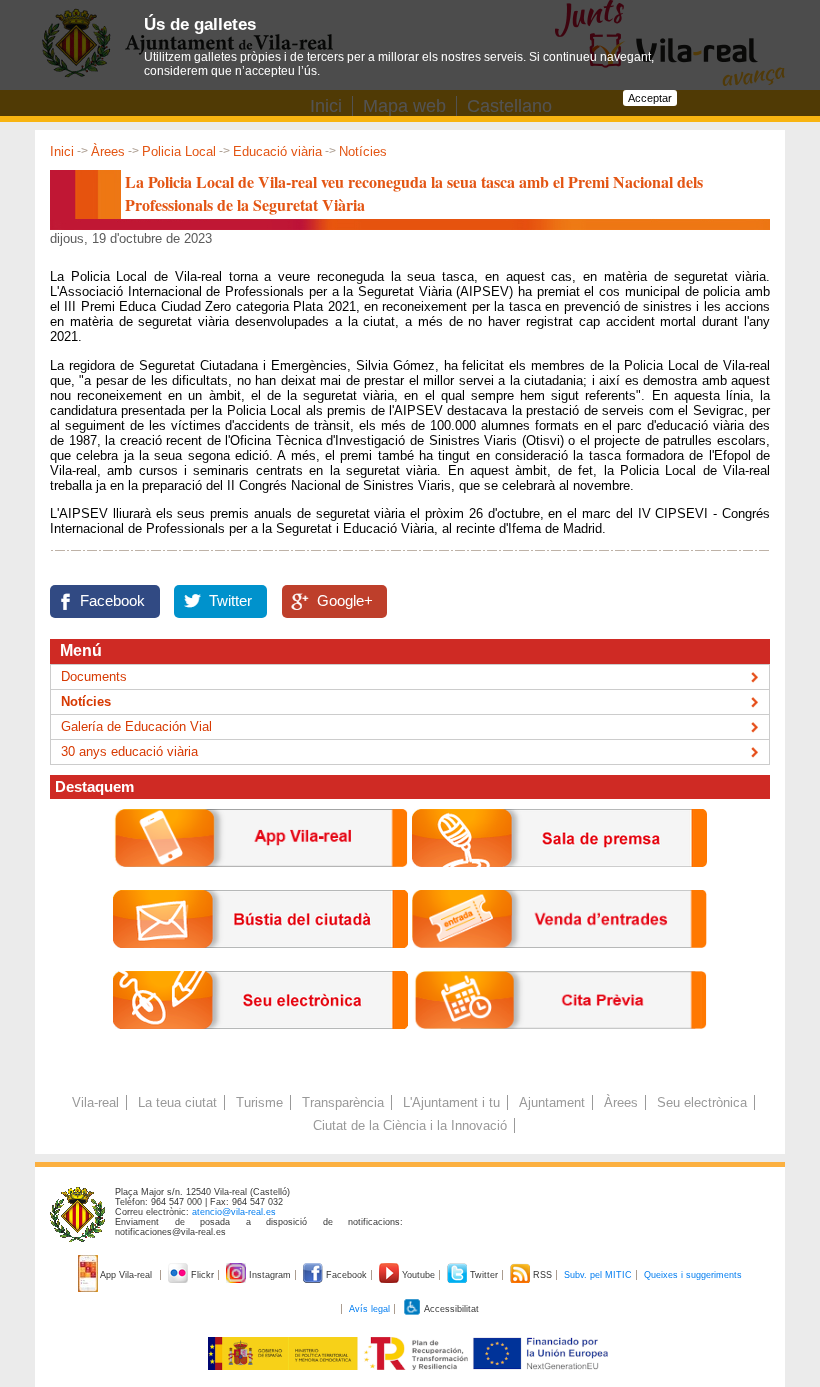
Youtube (418, 1275)
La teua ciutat (177, 1102)
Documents (94, 676)
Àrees (108, 151)
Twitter (230, 601)
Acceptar (650, 98)
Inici (62, 151)
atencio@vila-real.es (234, 1212)
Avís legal (369, 1309)
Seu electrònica (702, 1102)
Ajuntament (552, 1102)
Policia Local (179, 151)
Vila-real (95, 1102)
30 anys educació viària (129, 751)
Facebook (112, 601)
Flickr (202, 1275)
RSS (542, 1275)
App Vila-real (126, 1275)
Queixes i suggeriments (693, 1275)
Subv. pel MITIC (598, 1275)
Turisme (259, 1102)
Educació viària (277, 151)
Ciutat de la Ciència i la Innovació (410, 1125)
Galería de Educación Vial (136, 726)
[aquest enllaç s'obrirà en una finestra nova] (260, 1044)
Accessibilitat (450, 1309)
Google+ (345, 601)
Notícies (363, 151)
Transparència (343, 1102)
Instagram (270, 1275)
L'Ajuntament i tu (451, 1102)
